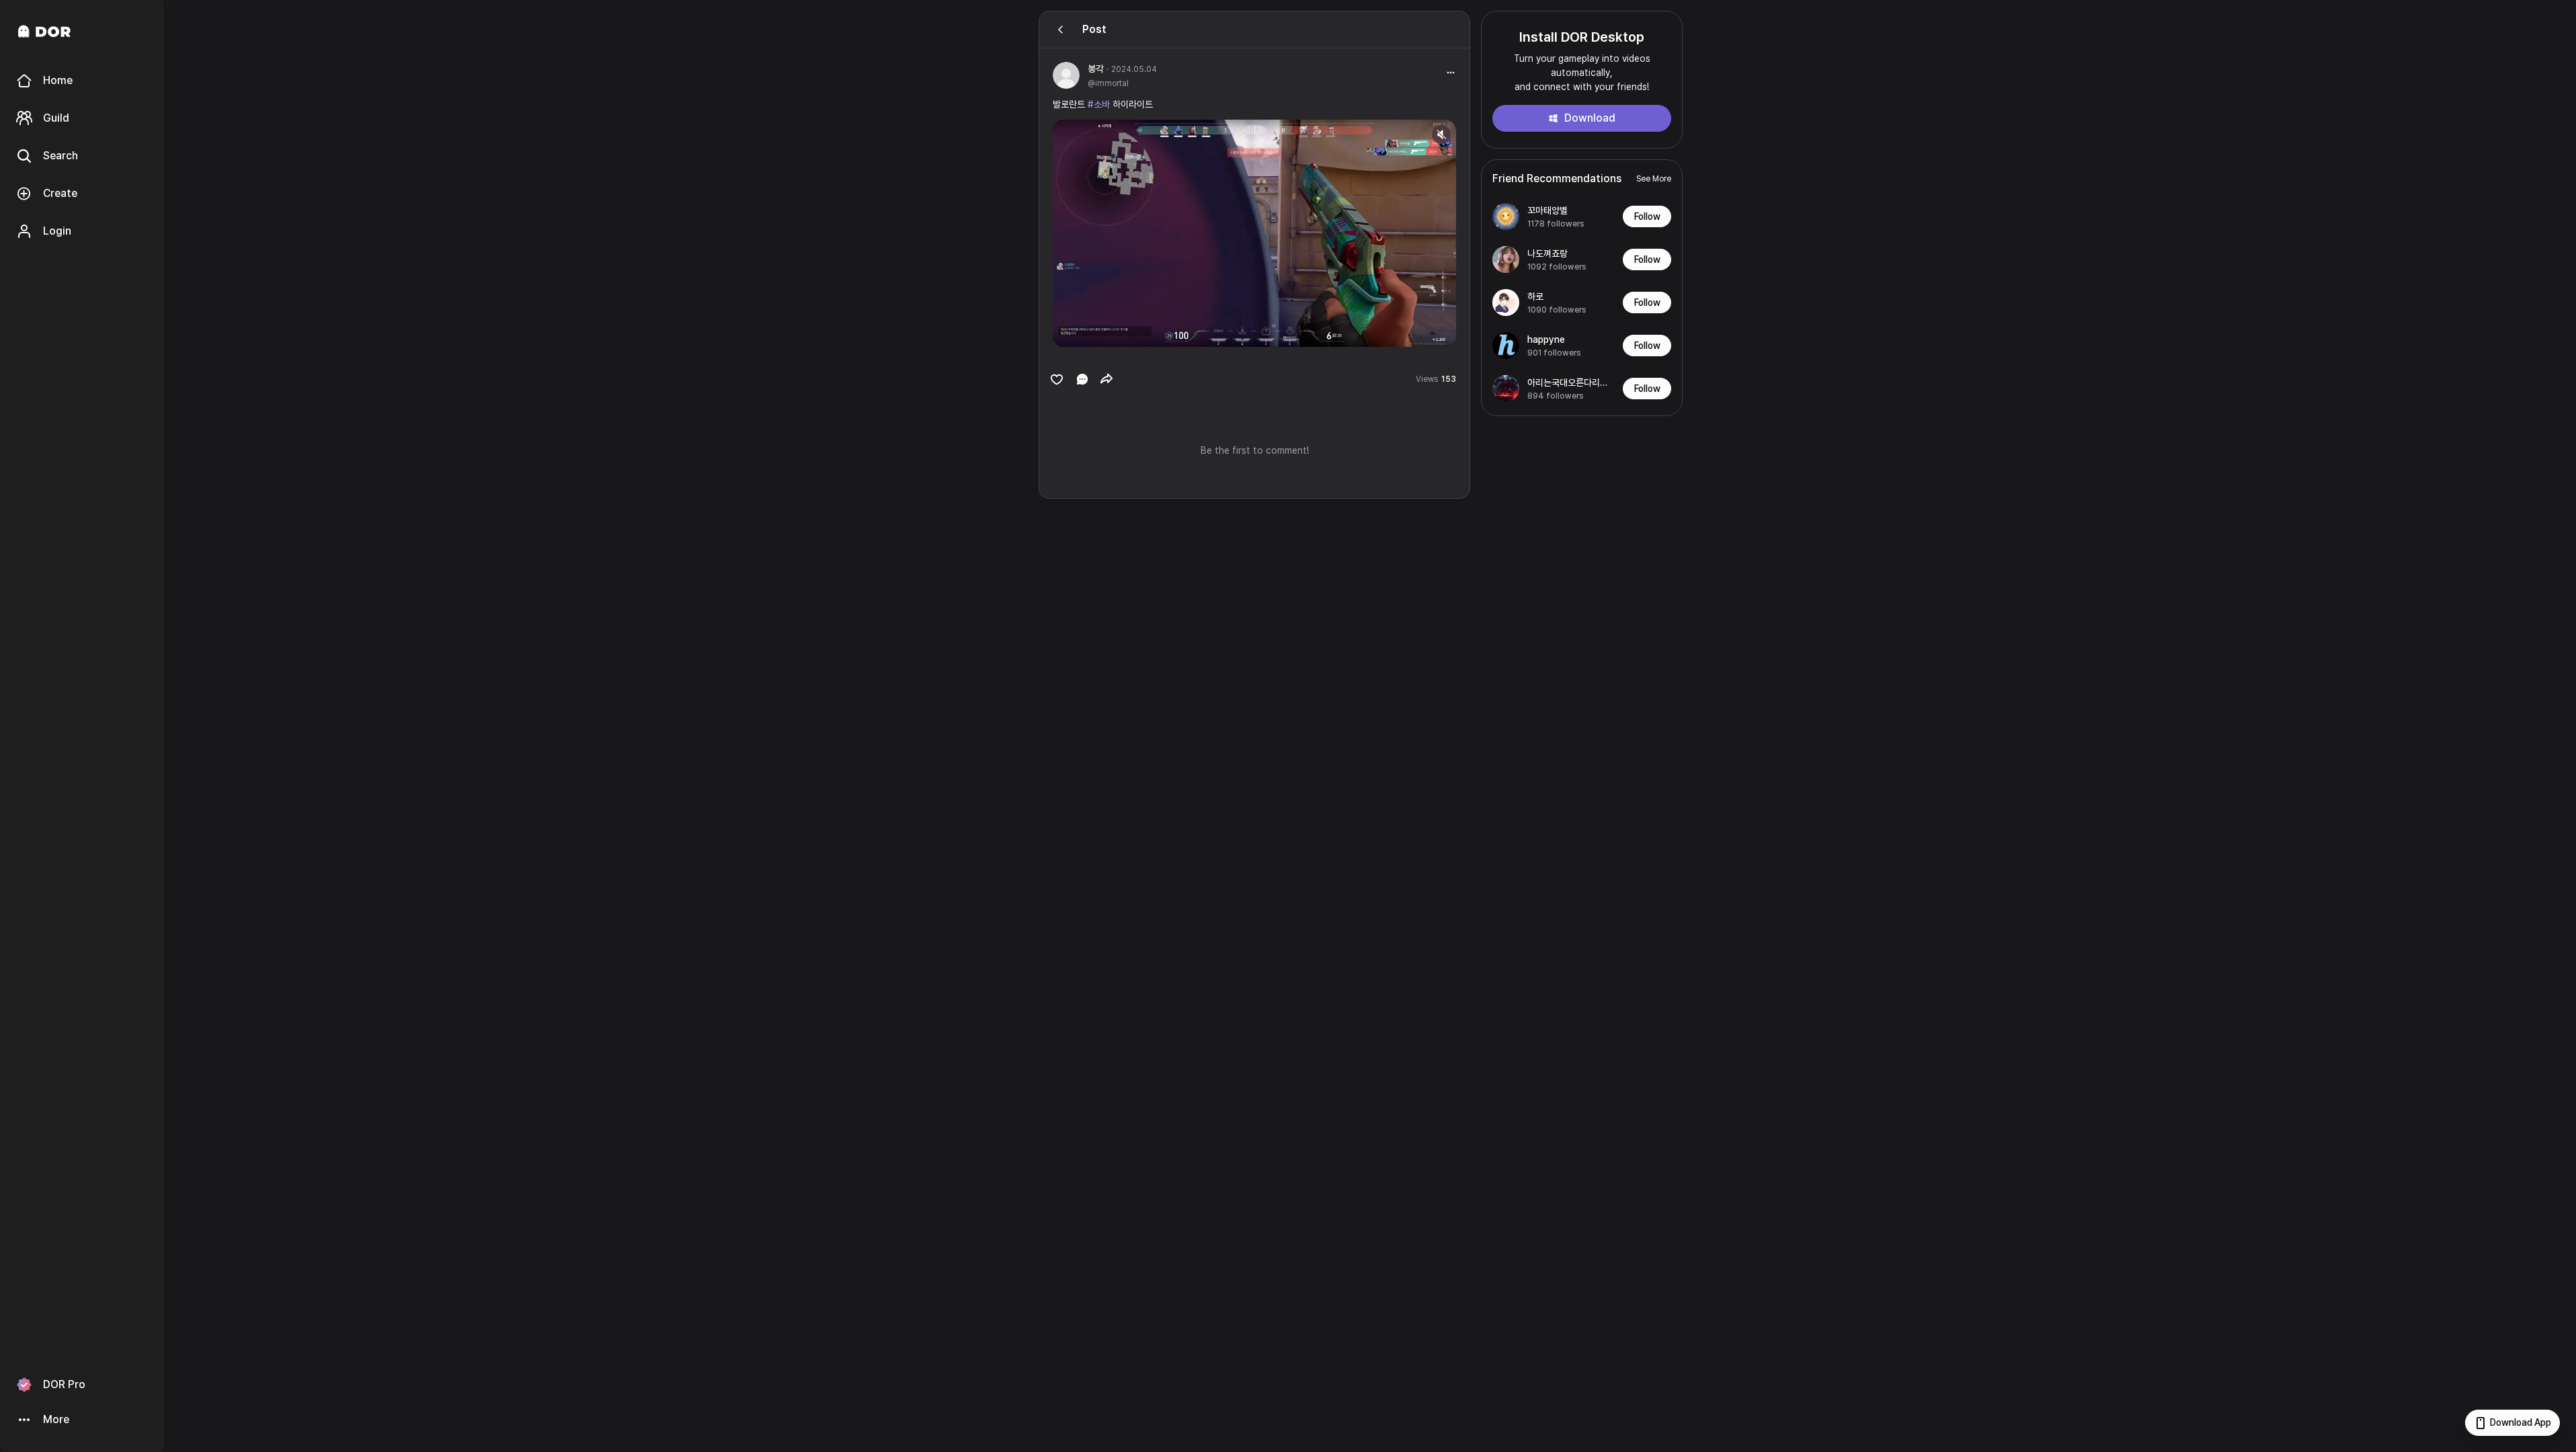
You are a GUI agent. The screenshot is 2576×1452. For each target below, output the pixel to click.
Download (1590, 118)
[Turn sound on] (1090, 331)
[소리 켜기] (1441, 134)
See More (1654, 179)
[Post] (1061, 30)
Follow (1647, 216)
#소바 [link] (1099, 104)
